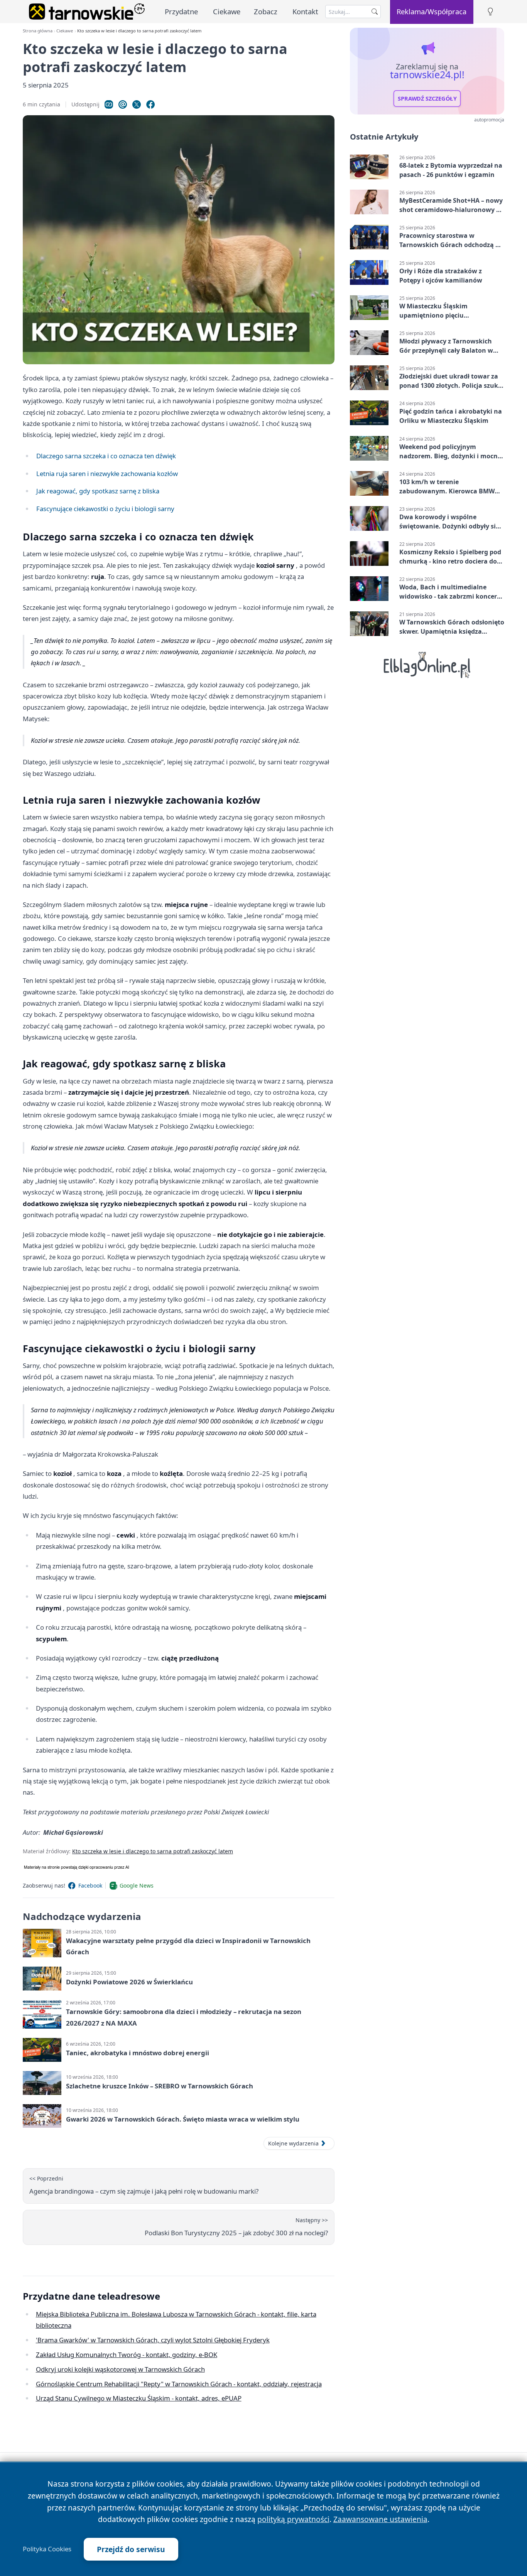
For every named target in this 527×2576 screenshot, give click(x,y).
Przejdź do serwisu (131, 2549)
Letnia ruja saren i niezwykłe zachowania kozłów (107, 474)
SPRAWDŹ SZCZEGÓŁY (427, 99)
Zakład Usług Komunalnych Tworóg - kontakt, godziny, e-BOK (127, 2355)
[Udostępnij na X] (137, 104)
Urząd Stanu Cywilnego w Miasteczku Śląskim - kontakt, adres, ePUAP (139, 2398)
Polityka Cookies (47, 2549)
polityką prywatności (293, 2519)
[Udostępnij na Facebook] (150, 104)
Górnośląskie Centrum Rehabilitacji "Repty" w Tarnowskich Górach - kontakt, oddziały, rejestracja (179, 2384)
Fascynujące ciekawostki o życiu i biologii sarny (105, 509)
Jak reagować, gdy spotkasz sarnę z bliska (98, 491)
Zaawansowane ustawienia (380, 2519)
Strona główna (38, 31)
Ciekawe (227, 11)
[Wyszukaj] (375, 12)
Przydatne (181, 11)
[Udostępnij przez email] (123, 104)
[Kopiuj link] (109, 104)
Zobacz (266, 11)
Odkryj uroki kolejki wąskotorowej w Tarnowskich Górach (120, 2369)
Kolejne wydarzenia (293, 2143)
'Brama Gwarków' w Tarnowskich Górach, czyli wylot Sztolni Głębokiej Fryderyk (153, 2340)
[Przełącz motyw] (490, 12)
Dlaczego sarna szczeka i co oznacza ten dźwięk (106, 456)
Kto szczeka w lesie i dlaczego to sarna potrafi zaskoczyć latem (153, 1851)
